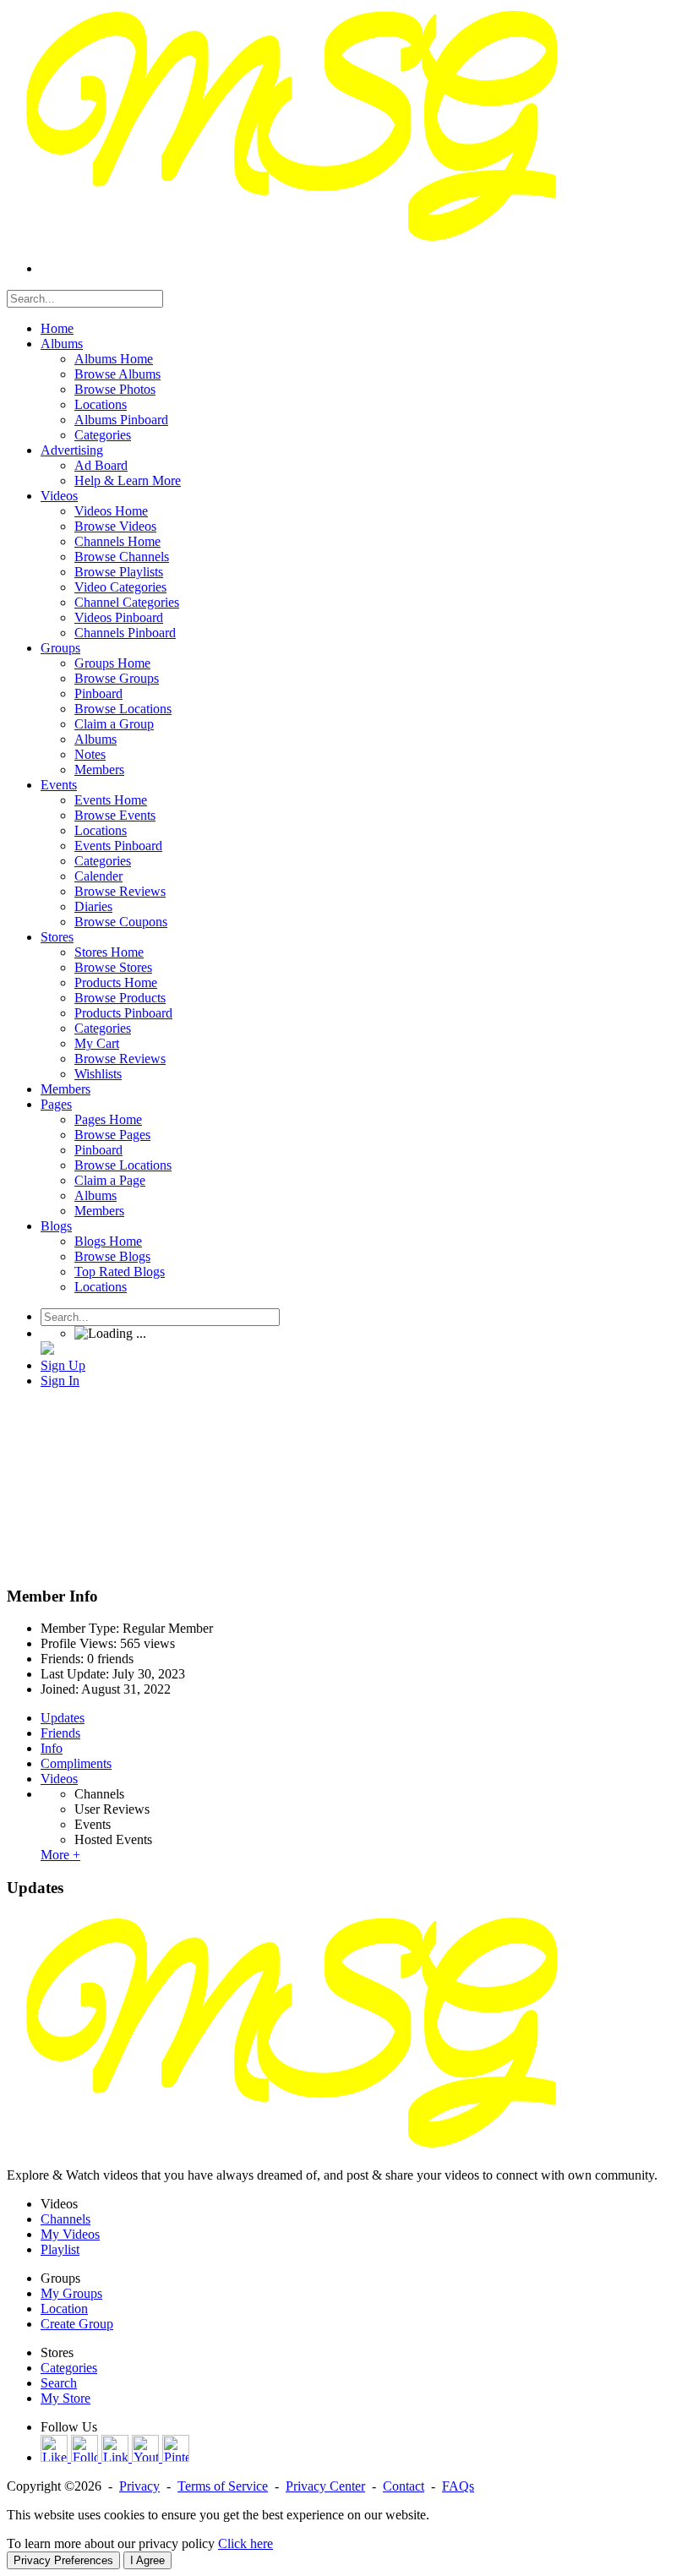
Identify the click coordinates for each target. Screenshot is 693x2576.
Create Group (77, 2324)
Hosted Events (113, 1839)
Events (93, 1824)
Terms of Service (223, 2486)
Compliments (76, 1763)
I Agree (147, 2560)
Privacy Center (325, 2486)
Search (59, 2383)
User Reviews (112, 1809)
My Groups (71, 2293)
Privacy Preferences (63, 2560)
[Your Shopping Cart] (47, 1350)
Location (64, 2309)
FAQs (458, 2486)
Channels (99, 1794)
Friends (60, 1733)
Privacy (139, 2486)
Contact (404, 2486)
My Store (65, 2398)
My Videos (70, 2234)
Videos (59, 1779)
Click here (246, 2543)
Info (52, 1748)
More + (60, 1855)
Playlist (60, 2249)
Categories (69, 2368)
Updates (63, 1718)
